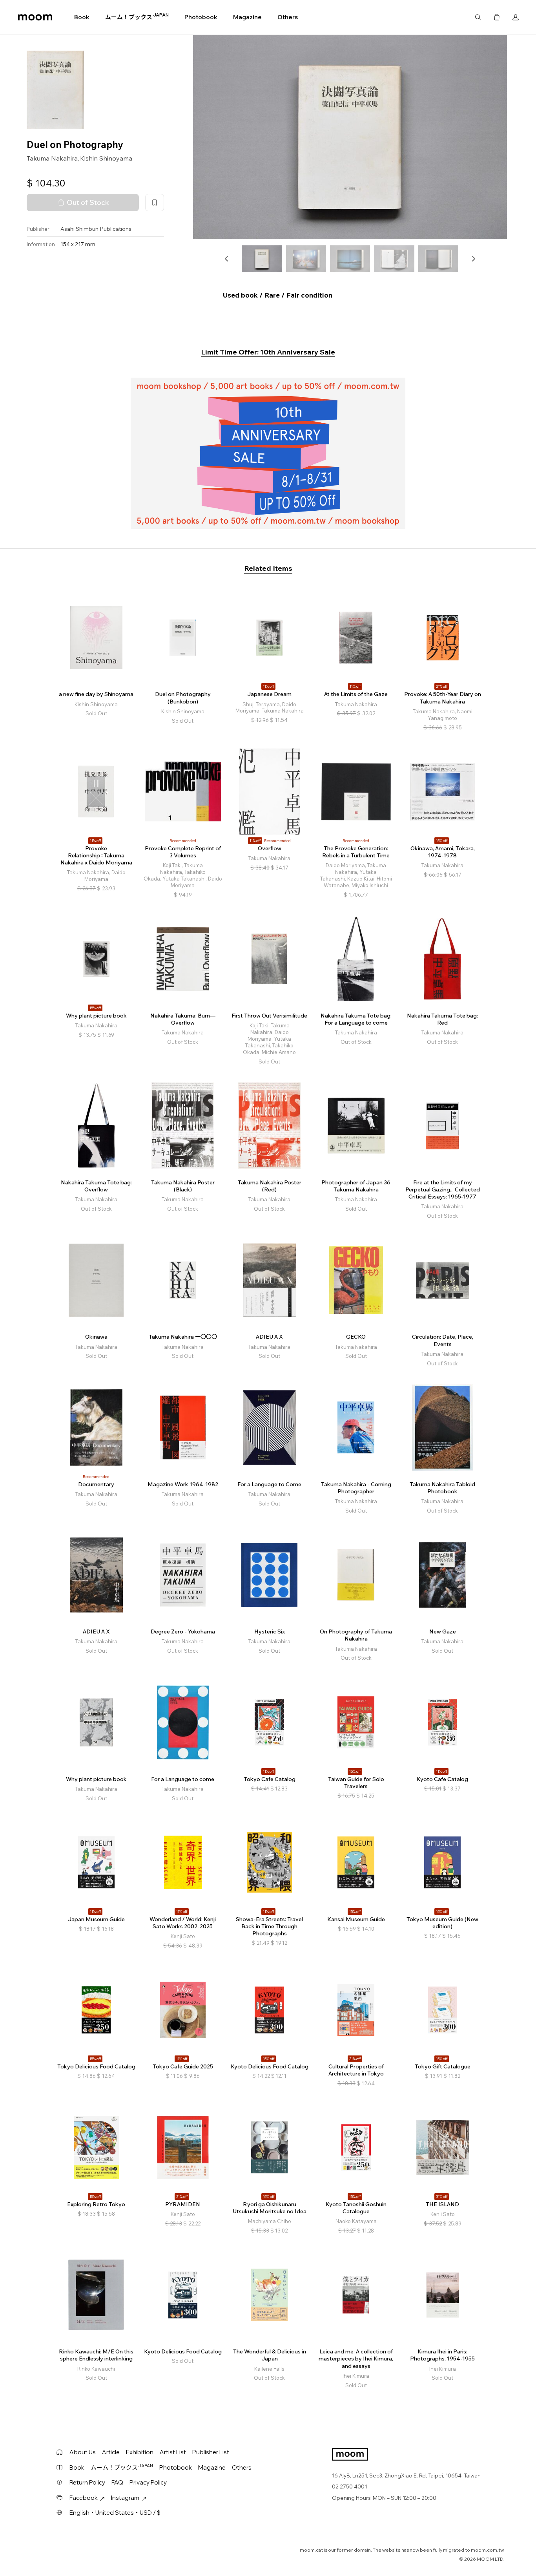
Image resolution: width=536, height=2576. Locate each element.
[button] (227, 259)
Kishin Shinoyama (106, 158)
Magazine (247, 17)
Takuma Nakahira (52, 158)
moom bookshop (35, 17)
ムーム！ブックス (137, 17)
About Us (83, 2452)
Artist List (173, 2452)
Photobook (201, 17)
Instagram (125, 2498)
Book (82, 17)
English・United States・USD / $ (115, 2513)
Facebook (84, 2498)
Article (111, 2452)
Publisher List (211, 2452)
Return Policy (87, 2482)
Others (288, 17)
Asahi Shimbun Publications (96, 229)
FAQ (117, 2482)
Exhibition (140, 2452)
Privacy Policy (148, 2482)
